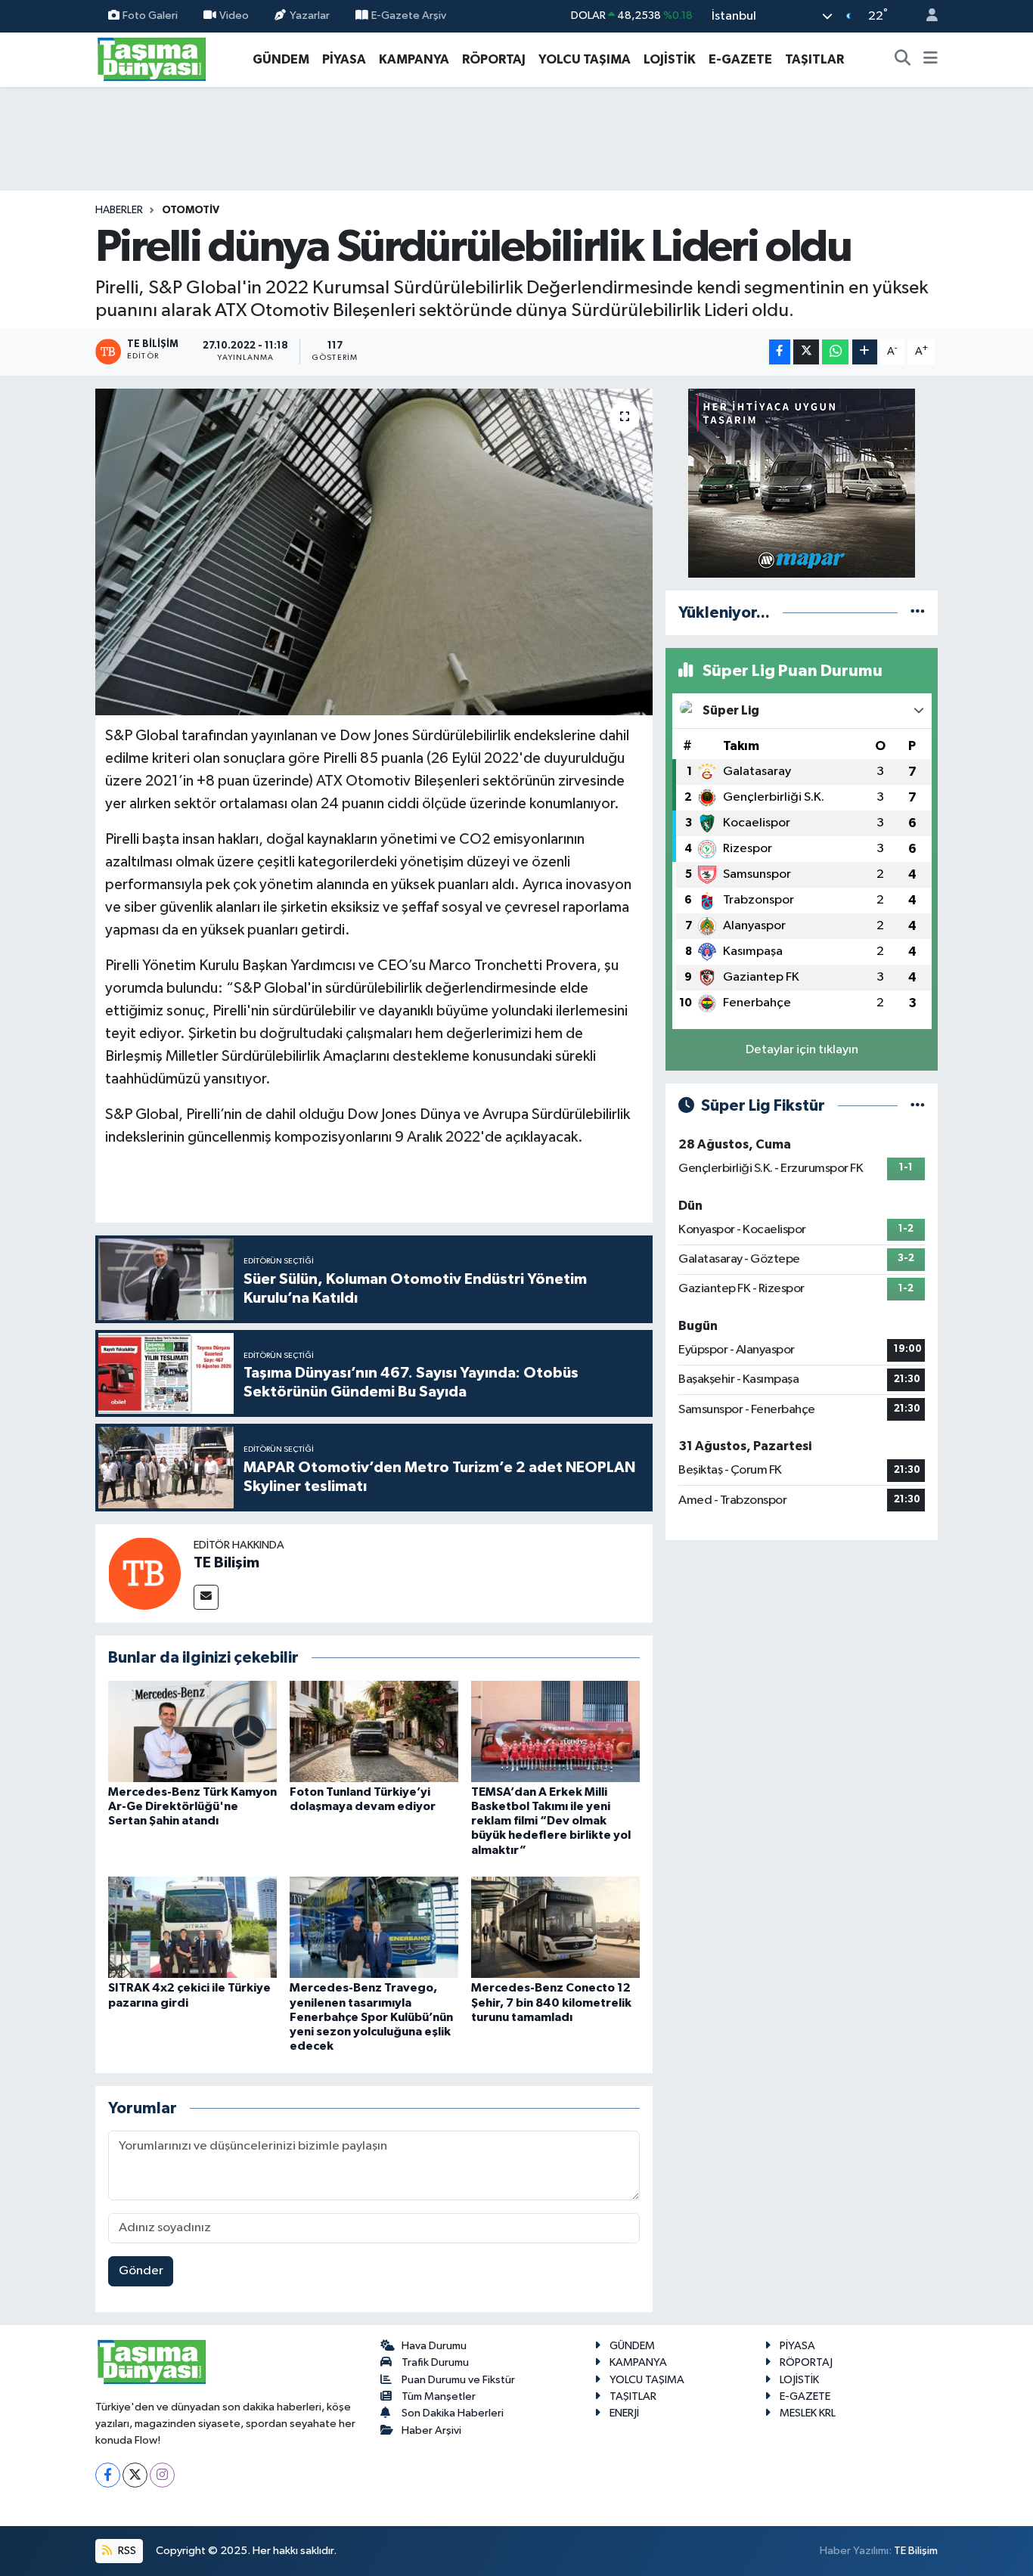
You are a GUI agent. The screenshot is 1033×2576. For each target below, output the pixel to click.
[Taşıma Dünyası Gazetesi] (152, 59)
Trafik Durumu (435, 2362)
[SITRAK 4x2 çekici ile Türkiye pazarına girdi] (192, 1927)
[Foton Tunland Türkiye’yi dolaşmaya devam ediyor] (374, 1731)
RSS (126, 2551)
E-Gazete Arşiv (409, 15)
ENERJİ (624, 2413)
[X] (135, 2475)
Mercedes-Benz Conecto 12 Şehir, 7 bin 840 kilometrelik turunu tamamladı (551, 2002)
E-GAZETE (740, 59)
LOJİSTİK (670, 59)
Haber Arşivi (431, 2430)
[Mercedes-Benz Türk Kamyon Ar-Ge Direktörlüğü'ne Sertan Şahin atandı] (192, 1731)
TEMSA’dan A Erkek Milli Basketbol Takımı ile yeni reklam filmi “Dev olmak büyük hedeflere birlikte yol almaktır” (551, 1821)
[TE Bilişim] (144, 1573)
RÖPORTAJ (494, 59)
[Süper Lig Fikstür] (918, 1106)
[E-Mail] (206, 1597)
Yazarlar (310, 15)
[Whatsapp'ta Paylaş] (835, 352)
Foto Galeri (150, 15)
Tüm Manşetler (439, 2396)
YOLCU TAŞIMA (585, 59)
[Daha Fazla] (865, 352)
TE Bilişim (226, 1563)
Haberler (119, 210)
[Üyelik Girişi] (926, 16)
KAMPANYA (414, 59)
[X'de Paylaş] (806, 352)
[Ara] (903, 60)
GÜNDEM (281, 59)
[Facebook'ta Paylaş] (780, 352)
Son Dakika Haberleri (453, 2413)
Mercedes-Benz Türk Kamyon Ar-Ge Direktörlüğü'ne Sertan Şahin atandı (192, 1806)
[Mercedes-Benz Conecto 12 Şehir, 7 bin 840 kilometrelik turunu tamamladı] (555, 1927)
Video (234, 15)
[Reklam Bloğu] (802, 483)
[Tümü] (918, 613)
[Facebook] (108, 2475)
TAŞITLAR (814, 59)
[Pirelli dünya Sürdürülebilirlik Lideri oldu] (374, 552)
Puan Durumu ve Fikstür (458, 2380)
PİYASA (344, 59)
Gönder (141, 2271)
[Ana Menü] (931, 60)
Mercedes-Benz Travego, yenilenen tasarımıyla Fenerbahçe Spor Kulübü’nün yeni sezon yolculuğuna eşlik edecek (371, 2017)
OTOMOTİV (191, 210)
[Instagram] (162, 2475)
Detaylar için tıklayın (802, 1050)
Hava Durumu (434, 2346)
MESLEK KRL (808, 2413)
